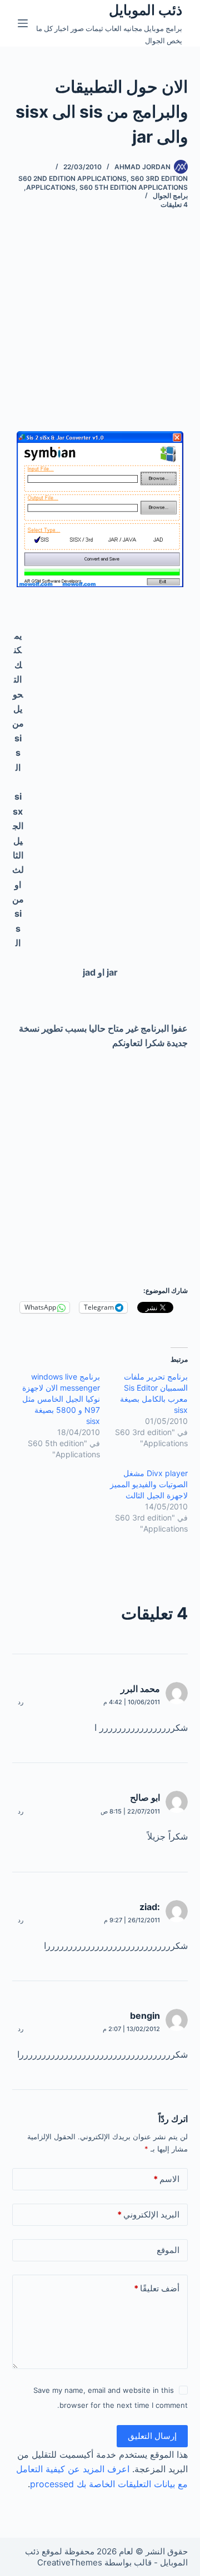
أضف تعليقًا (157, 2288)
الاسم (166, 2179)
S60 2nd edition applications (72, 178)
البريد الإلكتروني (148, 2214)
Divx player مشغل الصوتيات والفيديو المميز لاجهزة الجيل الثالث (149, 1484)
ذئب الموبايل (146, 10)
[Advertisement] (100, 331)
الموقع (168, 2250)
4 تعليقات (174, 204)
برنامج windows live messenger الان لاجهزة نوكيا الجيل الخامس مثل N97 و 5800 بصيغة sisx (61, 1399)
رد (21, 1702)
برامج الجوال (170, 196)
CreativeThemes (70, 2562)
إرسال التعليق (152, 2436)
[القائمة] (23, 23)
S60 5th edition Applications (134, 187)
